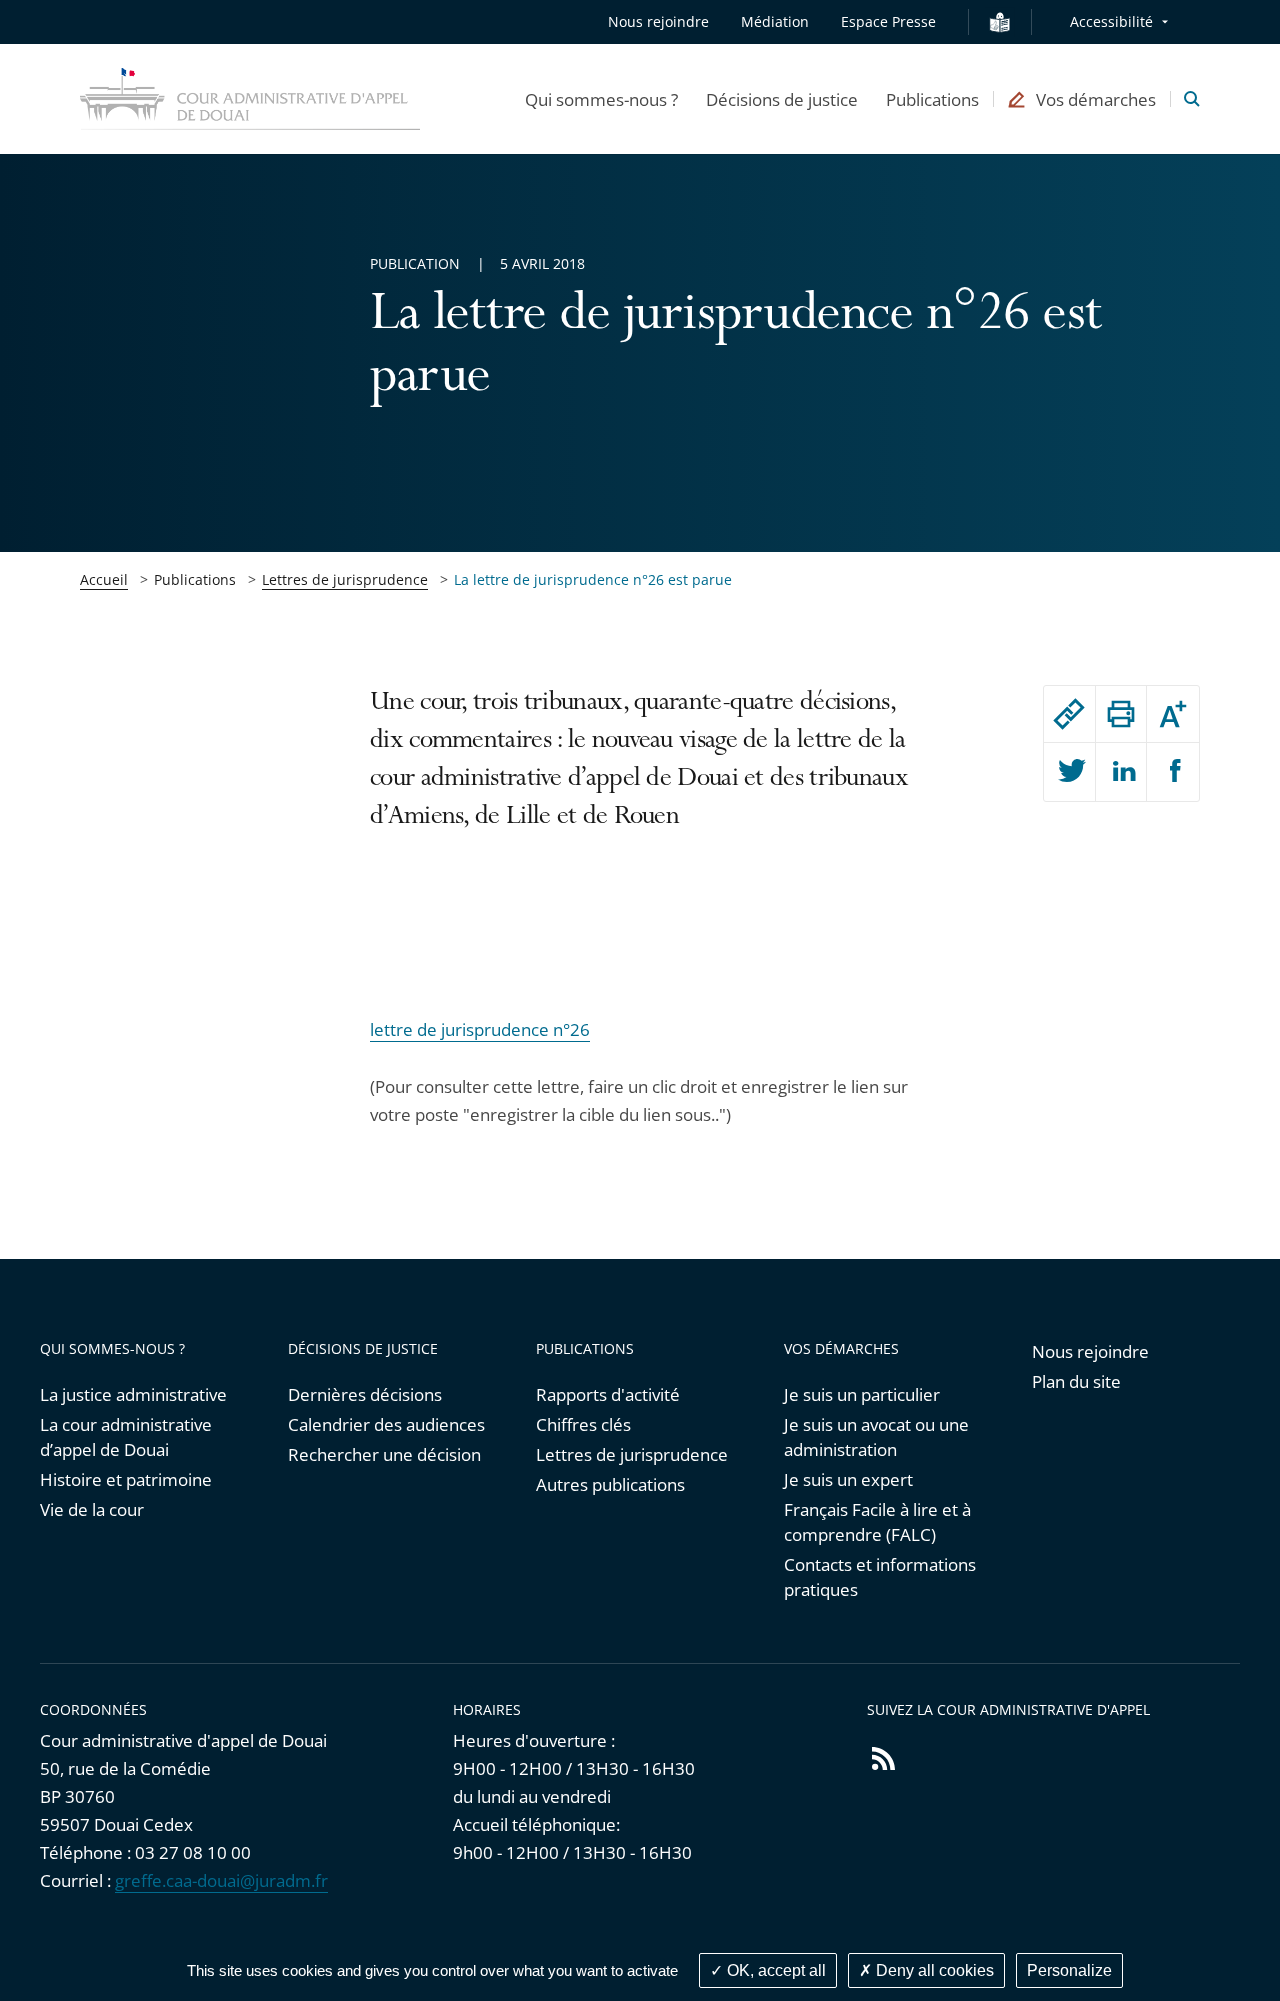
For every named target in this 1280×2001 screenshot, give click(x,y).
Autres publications (610, 1484)
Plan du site (1076, 1381)
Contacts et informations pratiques (880, 1577)
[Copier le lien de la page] (1069, 714)
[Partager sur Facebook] (1173, 772)
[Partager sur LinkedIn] (1121, 772)
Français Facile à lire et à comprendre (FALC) (877, 1522)
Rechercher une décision (384, 1454)
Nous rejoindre (658, 21)
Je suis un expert (848, 1479)
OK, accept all (774, 1970)
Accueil (104, 579)
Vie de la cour (92, 1509)
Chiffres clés (583, 1424)
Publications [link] (195, 579)
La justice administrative (133, 1394)
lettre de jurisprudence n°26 (480, 1029)
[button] (601, 99)
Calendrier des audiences (386, 1424)
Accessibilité (1111, 21)
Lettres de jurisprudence (345, 579)
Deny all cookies (933, 1970)
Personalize (1069, 1970)
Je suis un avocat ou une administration (876, 1437)
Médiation (775, 21)
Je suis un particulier (862, 1394)
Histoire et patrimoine (126, 1479)
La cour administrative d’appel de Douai (126, 1437)
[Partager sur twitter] (1069, 772)
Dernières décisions (365, 1394)
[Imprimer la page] (1121, 714)
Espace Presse (888, 21)
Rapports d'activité (608, 1394)
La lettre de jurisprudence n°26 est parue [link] (593, 579)
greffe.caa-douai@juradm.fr (221, 1880)
